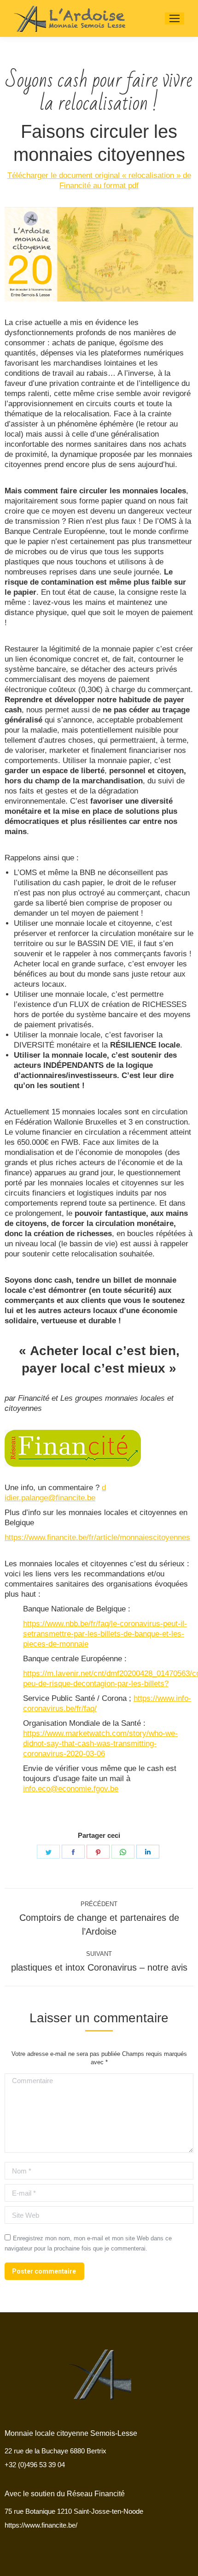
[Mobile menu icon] (175, 18)
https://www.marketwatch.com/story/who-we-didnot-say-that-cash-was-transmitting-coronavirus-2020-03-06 (100, 1744)
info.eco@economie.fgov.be (71, 1789)
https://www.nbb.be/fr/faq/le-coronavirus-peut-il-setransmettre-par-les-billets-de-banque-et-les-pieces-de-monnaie (105, 1634)
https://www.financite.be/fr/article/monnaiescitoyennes (97, 1537)
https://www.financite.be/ (41, 2525)
